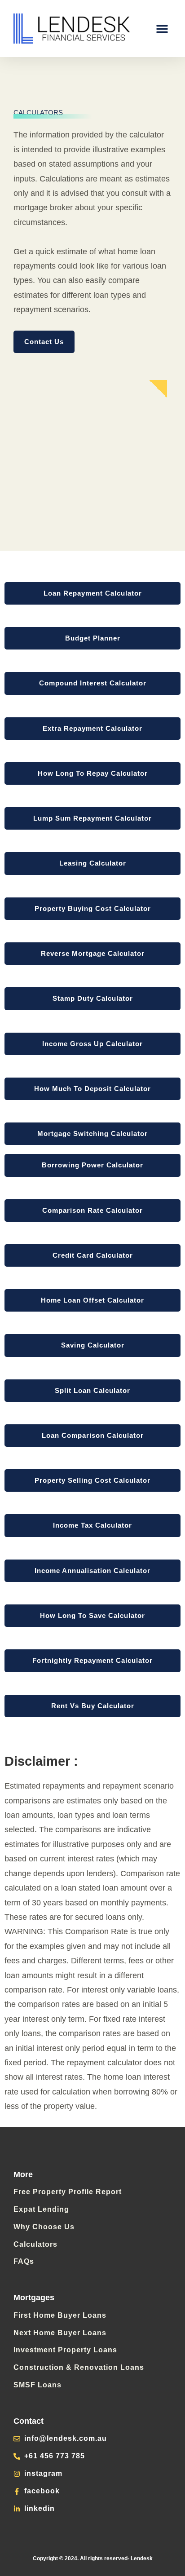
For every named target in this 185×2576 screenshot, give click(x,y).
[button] (162, 29)
